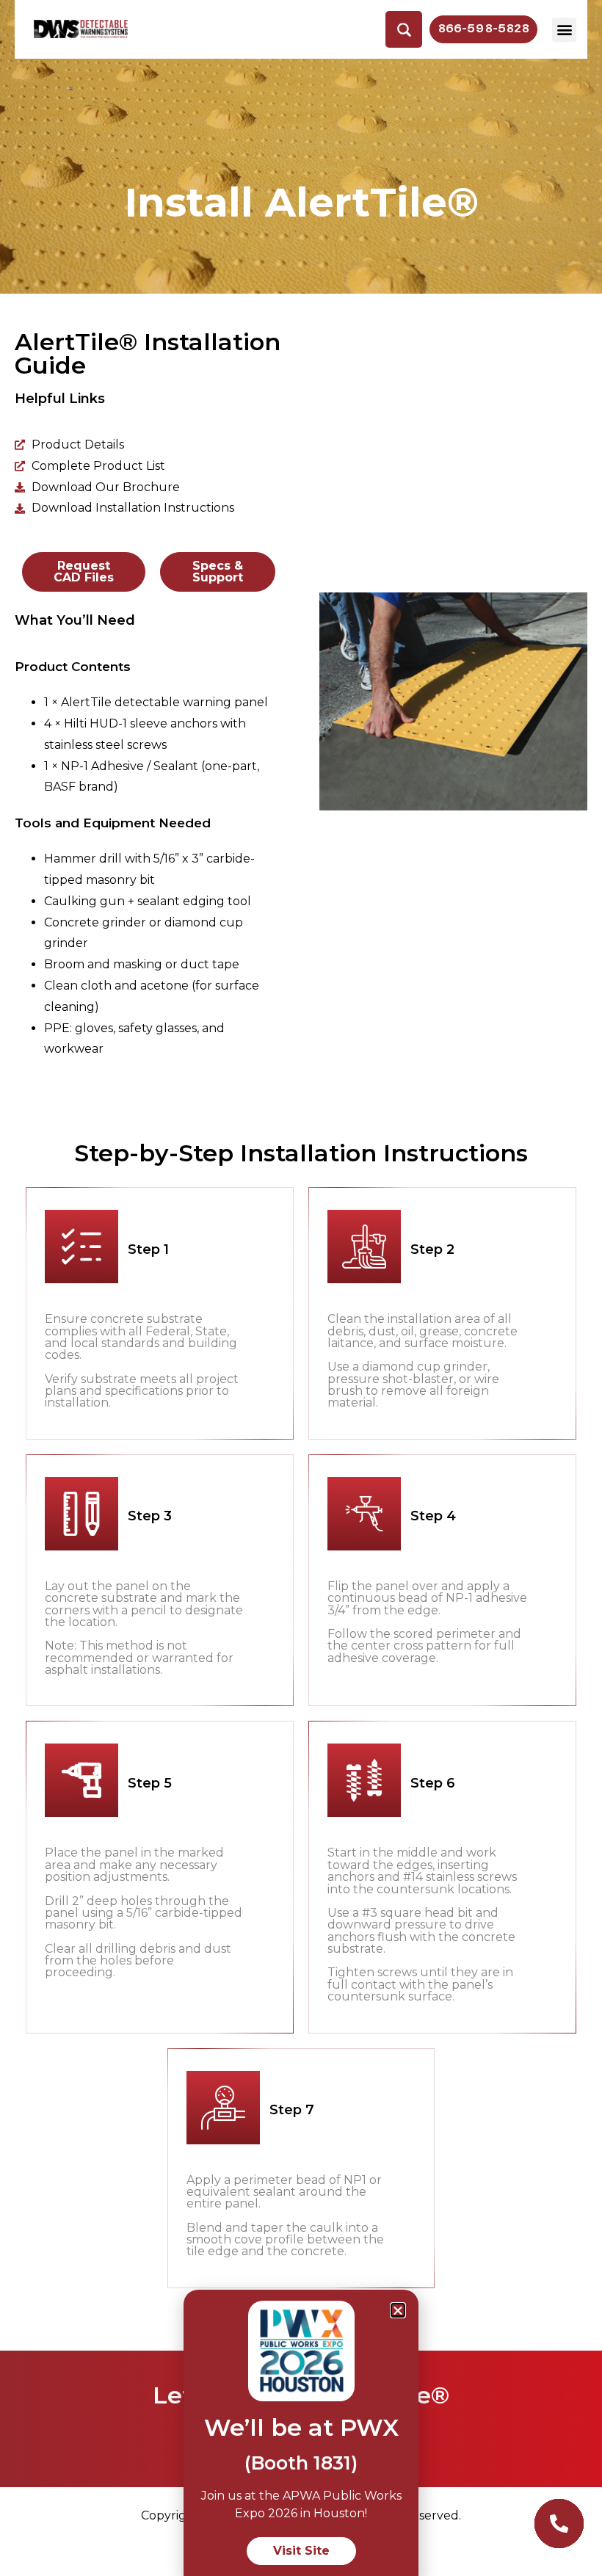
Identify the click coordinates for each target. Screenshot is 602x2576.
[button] (564, 30)
